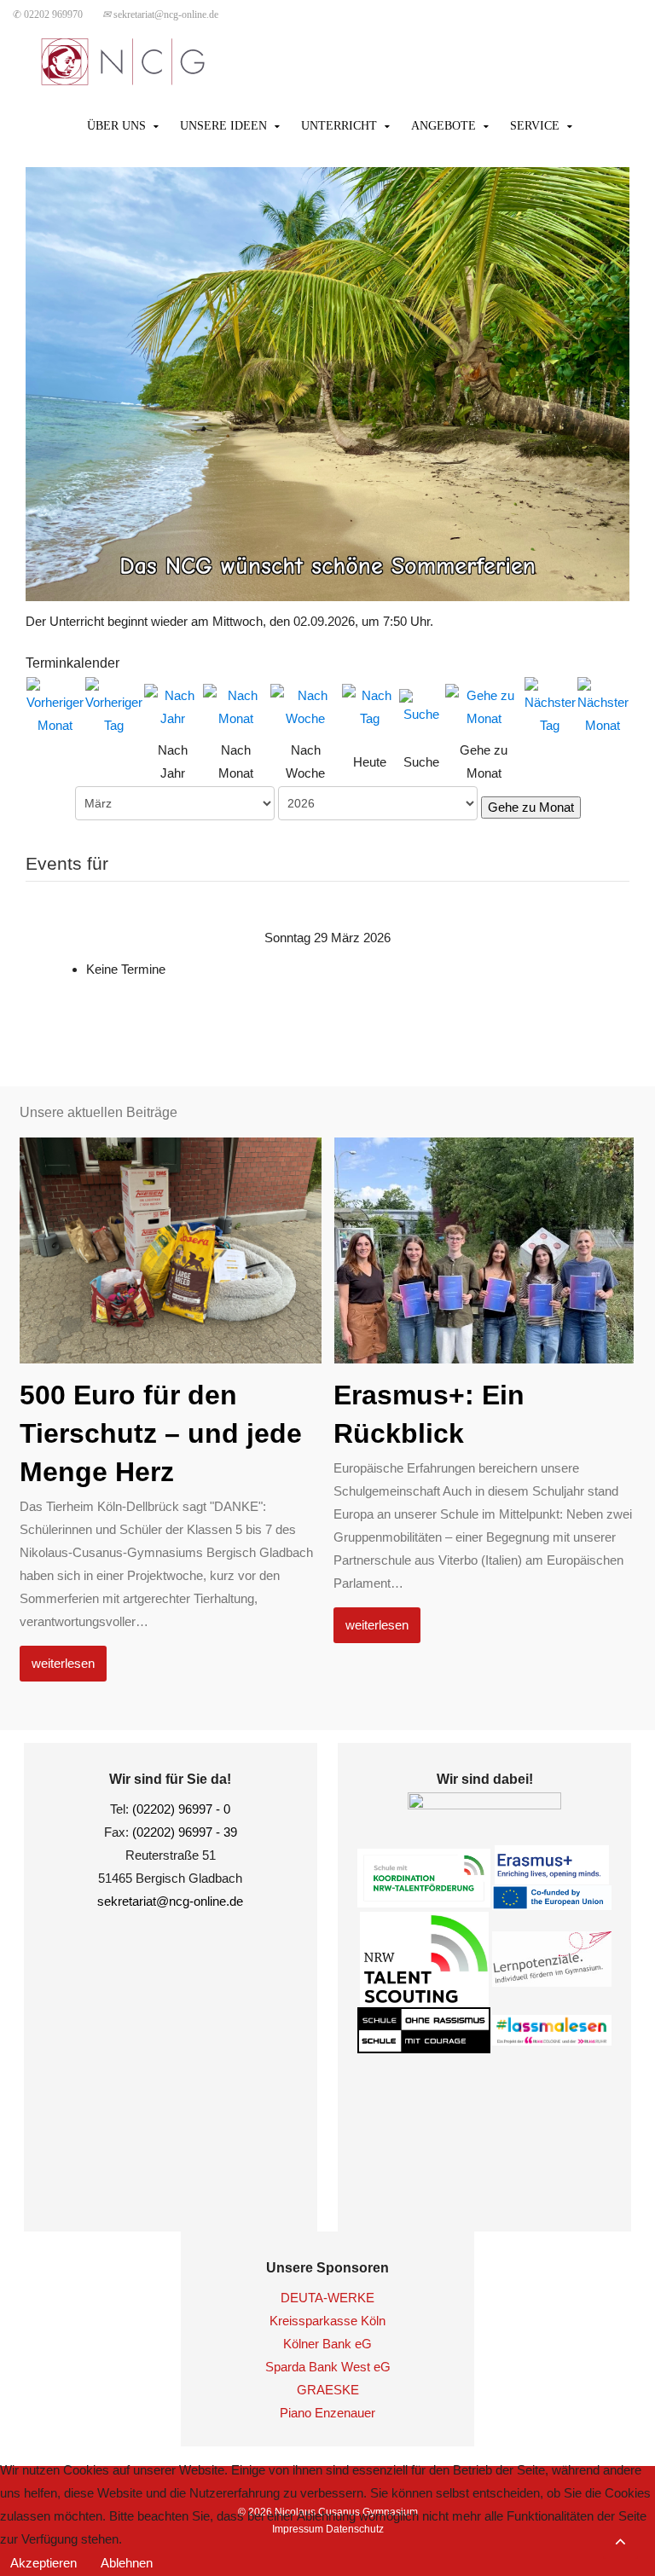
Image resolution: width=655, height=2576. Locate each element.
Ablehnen (127, 2563)
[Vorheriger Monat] (55, 706)
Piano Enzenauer (327, 2413)
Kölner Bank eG (327, 2344)
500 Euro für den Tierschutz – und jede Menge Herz (161, 1433)
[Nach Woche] (305, 706)
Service (535, 126)
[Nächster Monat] (603, 706)
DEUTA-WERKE (327, 2298)
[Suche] (421, 706)
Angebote (443, 126)
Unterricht (339, 126)
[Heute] (369, 706)
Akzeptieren (43, 2563)
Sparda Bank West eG (328, 2367)
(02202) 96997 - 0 (181, 1809)
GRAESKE (328, 2390)
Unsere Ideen (223, 126)
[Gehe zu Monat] (484, 706)
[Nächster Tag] (550, 706)
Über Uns (116, 126)
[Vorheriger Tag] (114, 706)
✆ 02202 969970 (48, 14)
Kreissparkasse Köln (327, 2321)
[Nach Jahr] (173, 706)
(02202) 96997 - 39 (185, 1832)
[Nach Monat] (236, 706)
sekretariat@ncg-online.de (160, 14)
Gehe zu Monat (531, 807)
